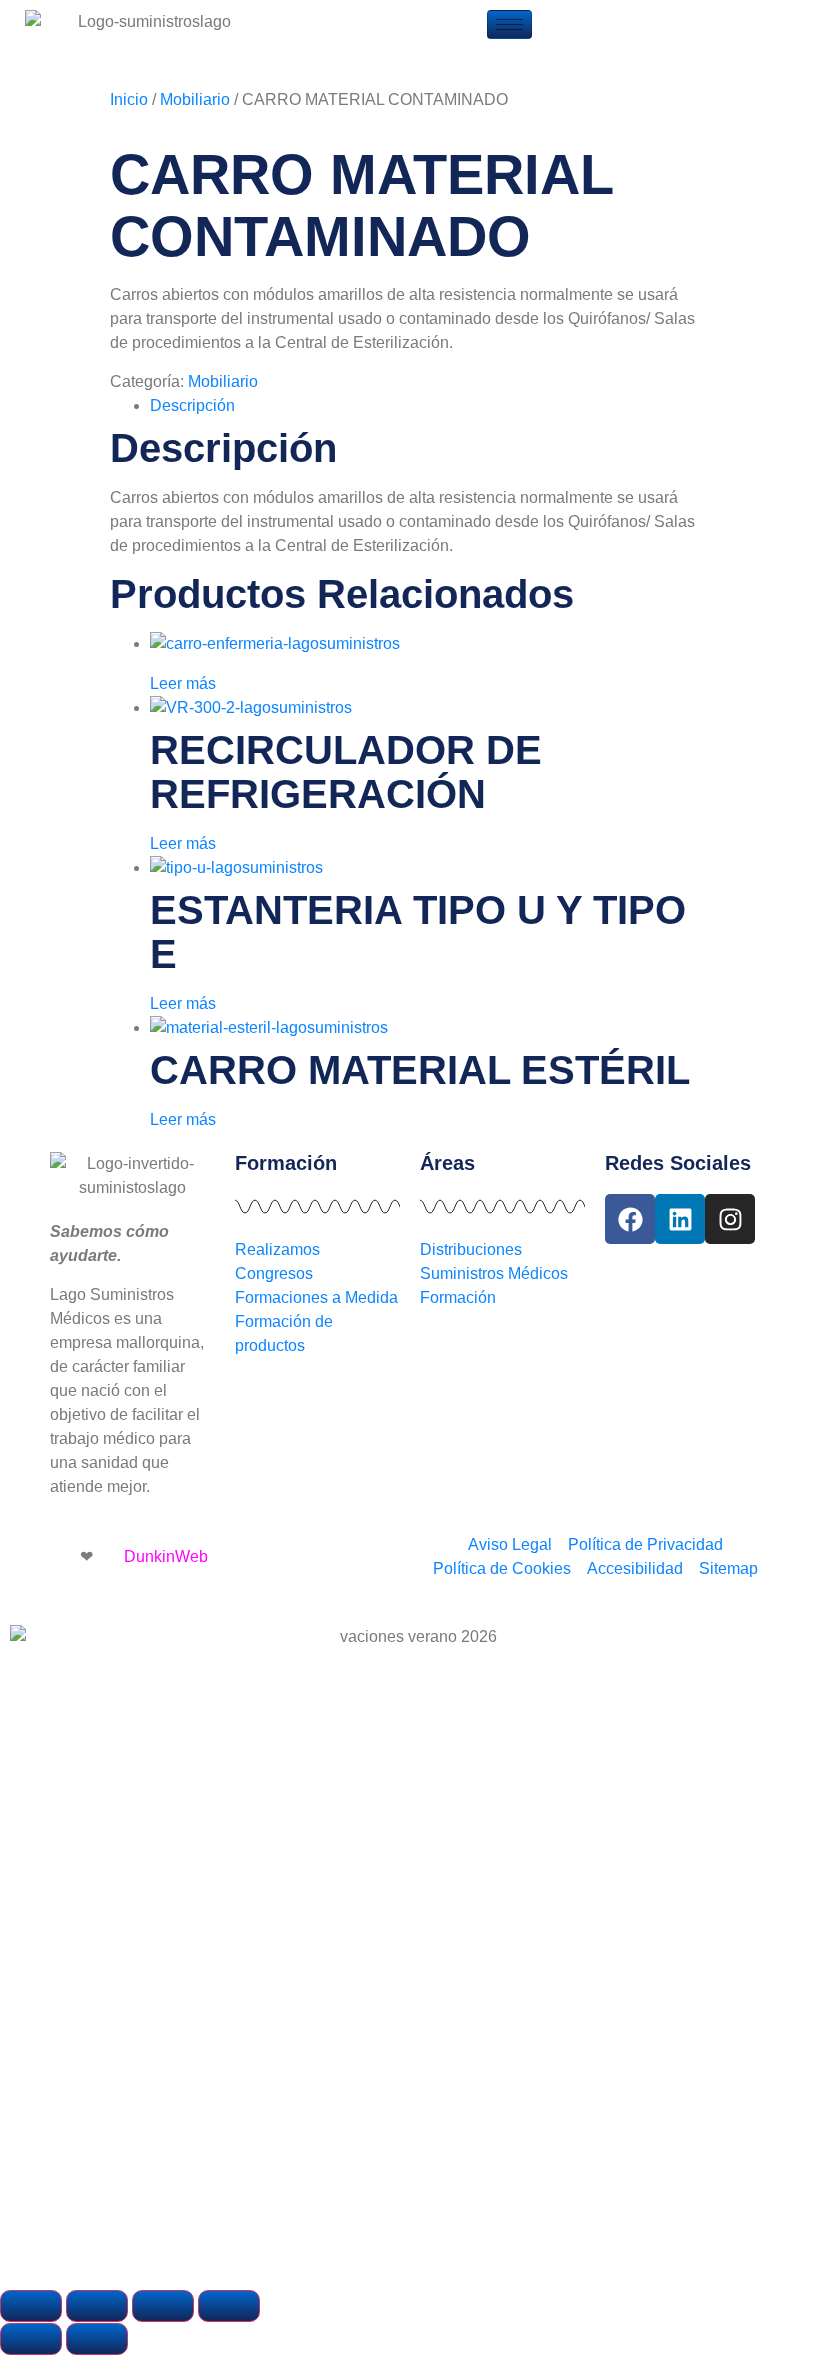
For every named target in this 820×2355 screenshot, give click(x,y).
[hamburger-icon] (509, 24)
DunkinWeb (166, 1556)
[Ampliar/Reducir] (31, 2306)
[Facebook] (630, 1219)
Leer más (183, 683)
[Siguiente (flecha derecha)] (97, 2339)
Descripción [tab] (192, 405)
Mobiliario (195, 99)
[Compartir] (163, 2306)
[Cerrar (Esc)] (229, 2306)
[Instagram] (730, 1219)
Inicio (129, 99)
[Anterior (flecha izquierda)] (31, 2339)
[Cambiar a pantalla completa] (97, 2306)
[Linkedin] (680, 1219)
